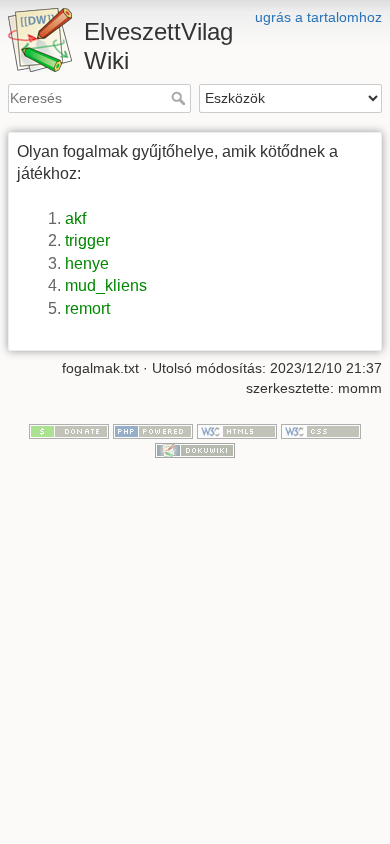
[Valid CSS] (321, 430)
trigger (87, 240)
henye (87, 263)
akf (75, 218)
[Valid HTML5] (237, 430)
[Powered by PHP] (153, 430)
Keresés (180, 98)
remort (87, 308)
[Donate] (69, 430)
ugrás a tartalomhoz (318, 17)
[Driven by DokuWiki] (195, 449)
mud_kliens (106, 285)
